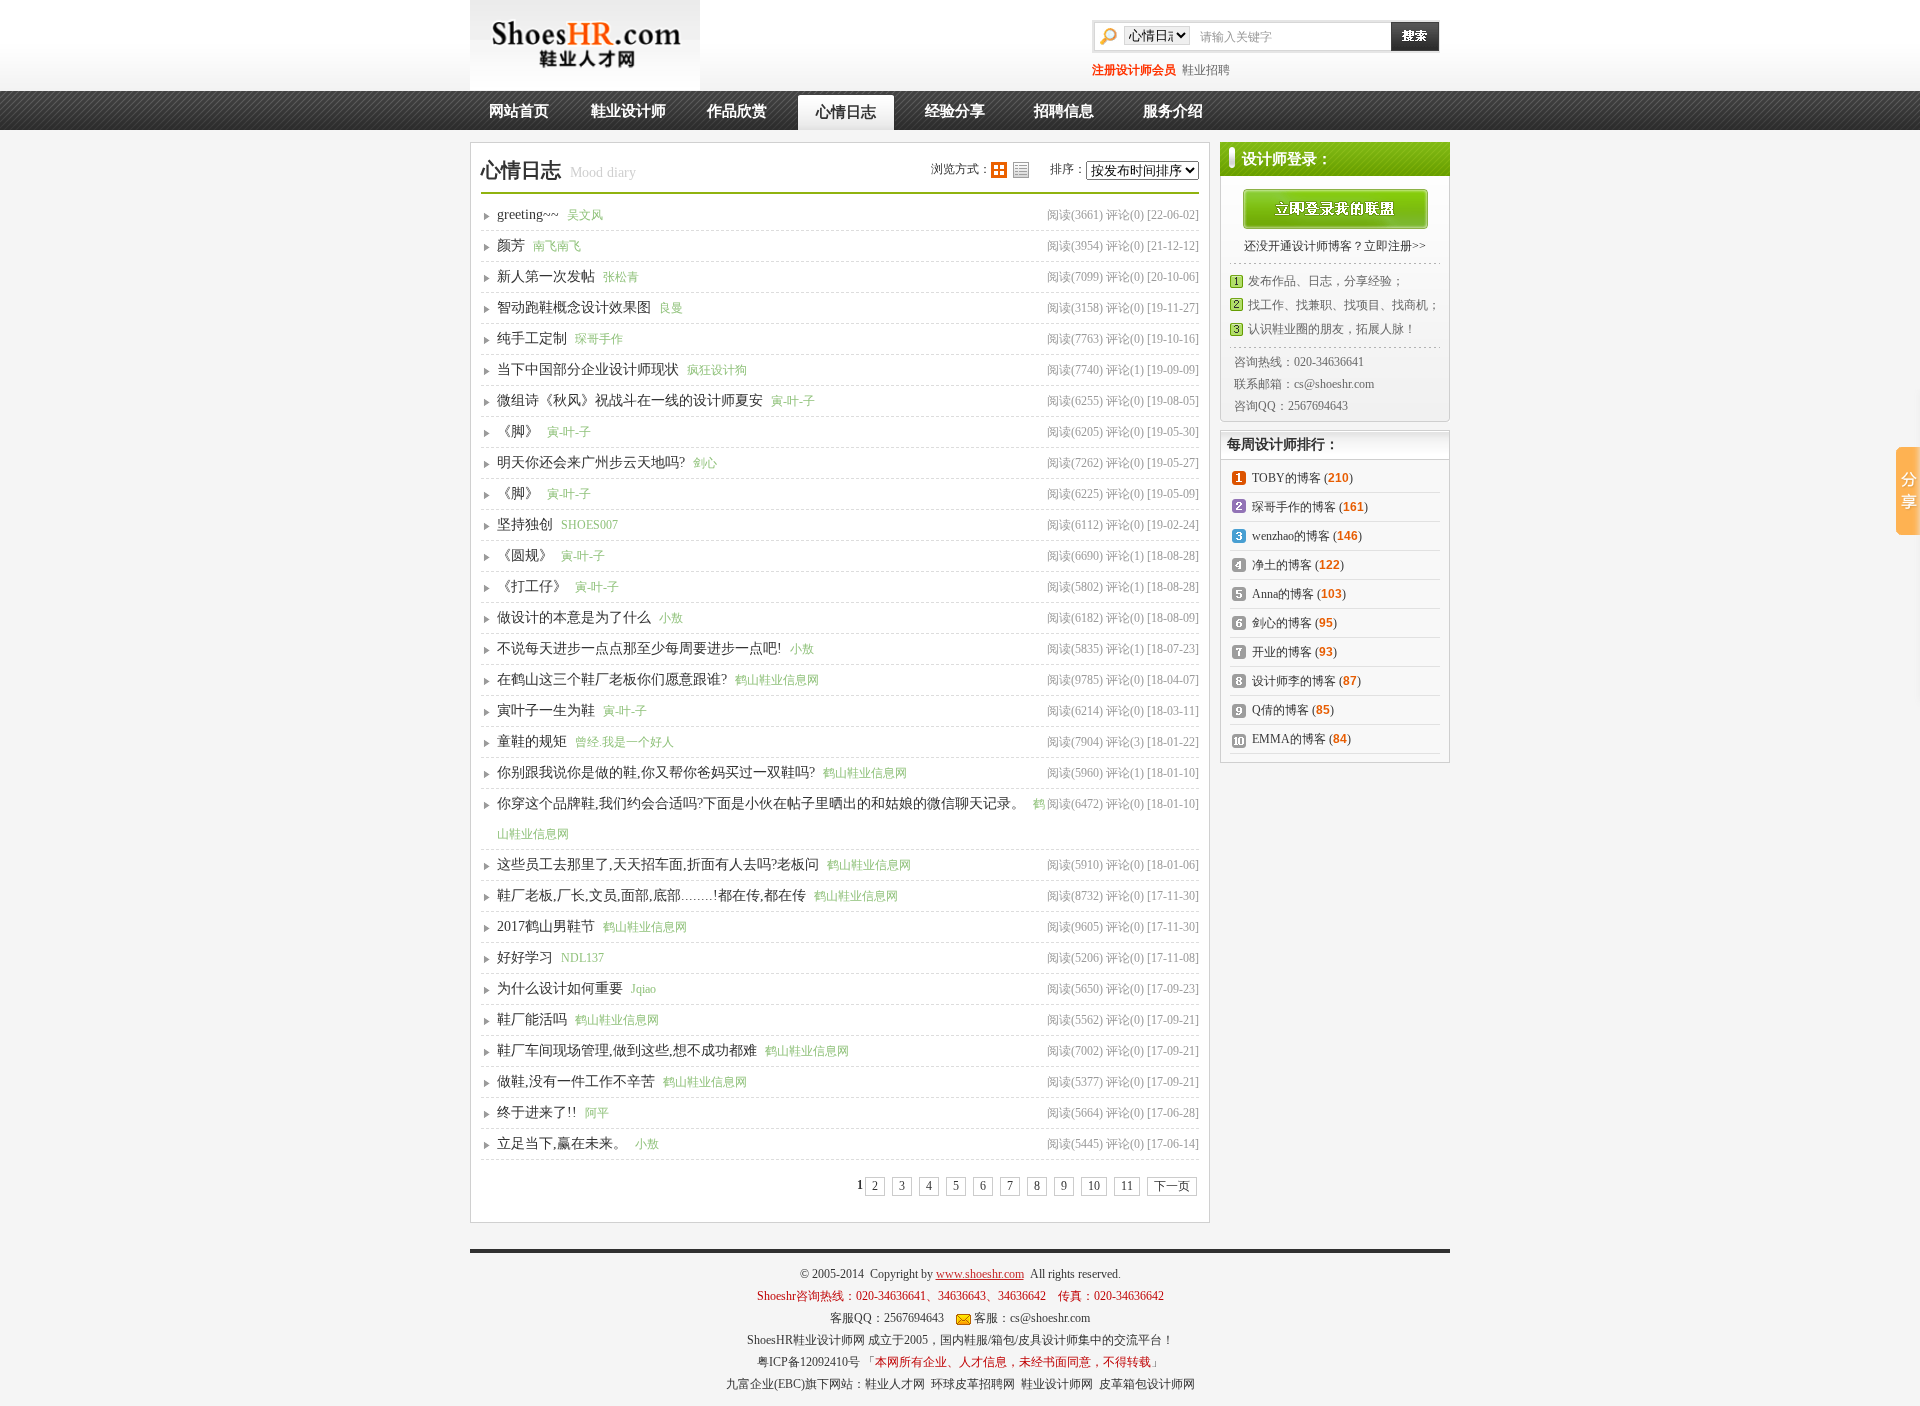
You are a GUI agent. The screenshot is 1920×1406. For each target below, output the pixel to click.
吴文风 (585, 215)
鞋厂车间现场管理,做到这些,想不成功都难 (627, 1050)
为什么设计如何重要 (560, 988)
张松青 (621, 277)
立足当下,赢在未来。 (562, 1143)
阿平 (597, 1113)
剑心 (705, 463)
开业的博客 (1282, 652)
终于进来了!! (537, 1112)
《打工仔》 (532, 586)
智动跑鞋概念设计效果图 (574, 307)
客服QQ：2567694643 (887, 1318)
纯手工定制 (532, 338)
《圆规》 (525, 555)
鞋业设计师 (628, 111)
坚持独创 (525, 524)
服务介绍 (1173, 111)
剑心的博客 (1282, 623)
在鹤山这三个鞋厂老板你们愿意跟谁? (612, 679)
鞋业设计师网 (1057, 1384)
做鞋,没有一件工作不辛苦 (576, 1081)
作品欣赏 (737, 111)
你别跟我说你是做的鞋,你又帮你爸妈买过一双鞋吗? (656, 772)
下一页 (1172, 1186)
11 (1127, 1186)
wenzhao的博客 (1291, 536)
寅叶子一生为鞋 (546, 710)
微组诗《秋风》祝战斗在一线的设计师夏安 (630, 400)
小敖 (671, 618)
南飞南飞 (557, 246)
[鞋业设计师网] (585, 44)
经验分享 (955, 111)
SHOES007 (589, 525)
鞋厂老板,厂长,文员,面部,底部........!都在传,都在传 (651, 895)
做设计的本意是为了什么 (574, 617)
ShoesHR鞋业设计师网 (806, 1340)
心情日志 (846, 112)
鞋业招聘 (1206, 70)
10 (1094, 1186)
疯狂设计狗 (717, 370)
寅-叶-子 (793, 401)
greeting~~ (528, 214)
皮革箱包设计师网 (1147, 1384)
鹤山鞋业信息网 (777, 680)
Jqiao (643, 989)
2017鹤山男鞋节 (546, 926)
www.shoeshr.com (980, 1274)
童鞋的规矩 (532, 741)
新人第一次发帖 (546, 276)
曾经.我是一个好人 (624, 742)
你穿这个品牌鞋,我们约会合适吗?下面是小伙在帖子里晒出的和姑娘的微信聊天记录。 (761, 803)
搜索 (1405, 36)
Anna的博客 (1283, 594)
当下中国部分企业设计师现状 (588, 369)
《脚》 (518, 431)
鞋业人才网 (895, 1384)
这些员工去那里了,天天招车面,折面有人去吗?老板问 (658, 864)
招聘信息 (1064, 111)
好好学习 (525, 957)
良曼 (671, 308)
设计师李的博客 (1294, 681)
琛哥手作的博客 (1294, 507)
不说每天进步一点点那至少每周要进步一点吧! (639, 648)
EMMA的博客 (1289, 739)
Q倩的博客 (1280, 710)
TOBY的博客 (1286, 478)
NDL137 (582, 958)
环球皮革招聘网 (973, 1384)
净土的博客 (1282, 565)
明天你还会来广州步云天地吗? (591, 462)
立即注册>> (1395, 246)
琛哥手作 (599, 339)
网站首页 (519, 111)
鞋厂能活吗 (532, 1019)
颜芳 (511, 245)
